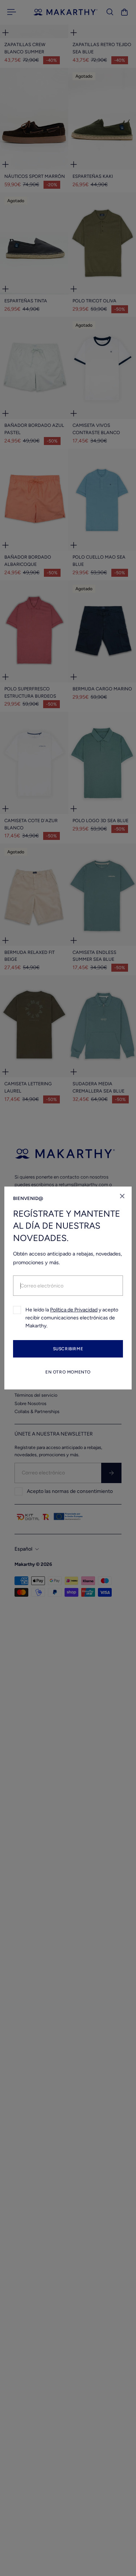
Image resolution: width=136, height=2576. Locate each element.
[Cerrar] (122, 1196)
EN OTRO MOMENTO (68, 1372)
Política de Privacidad (74, 1310)
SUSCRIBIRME (68, 1349)
